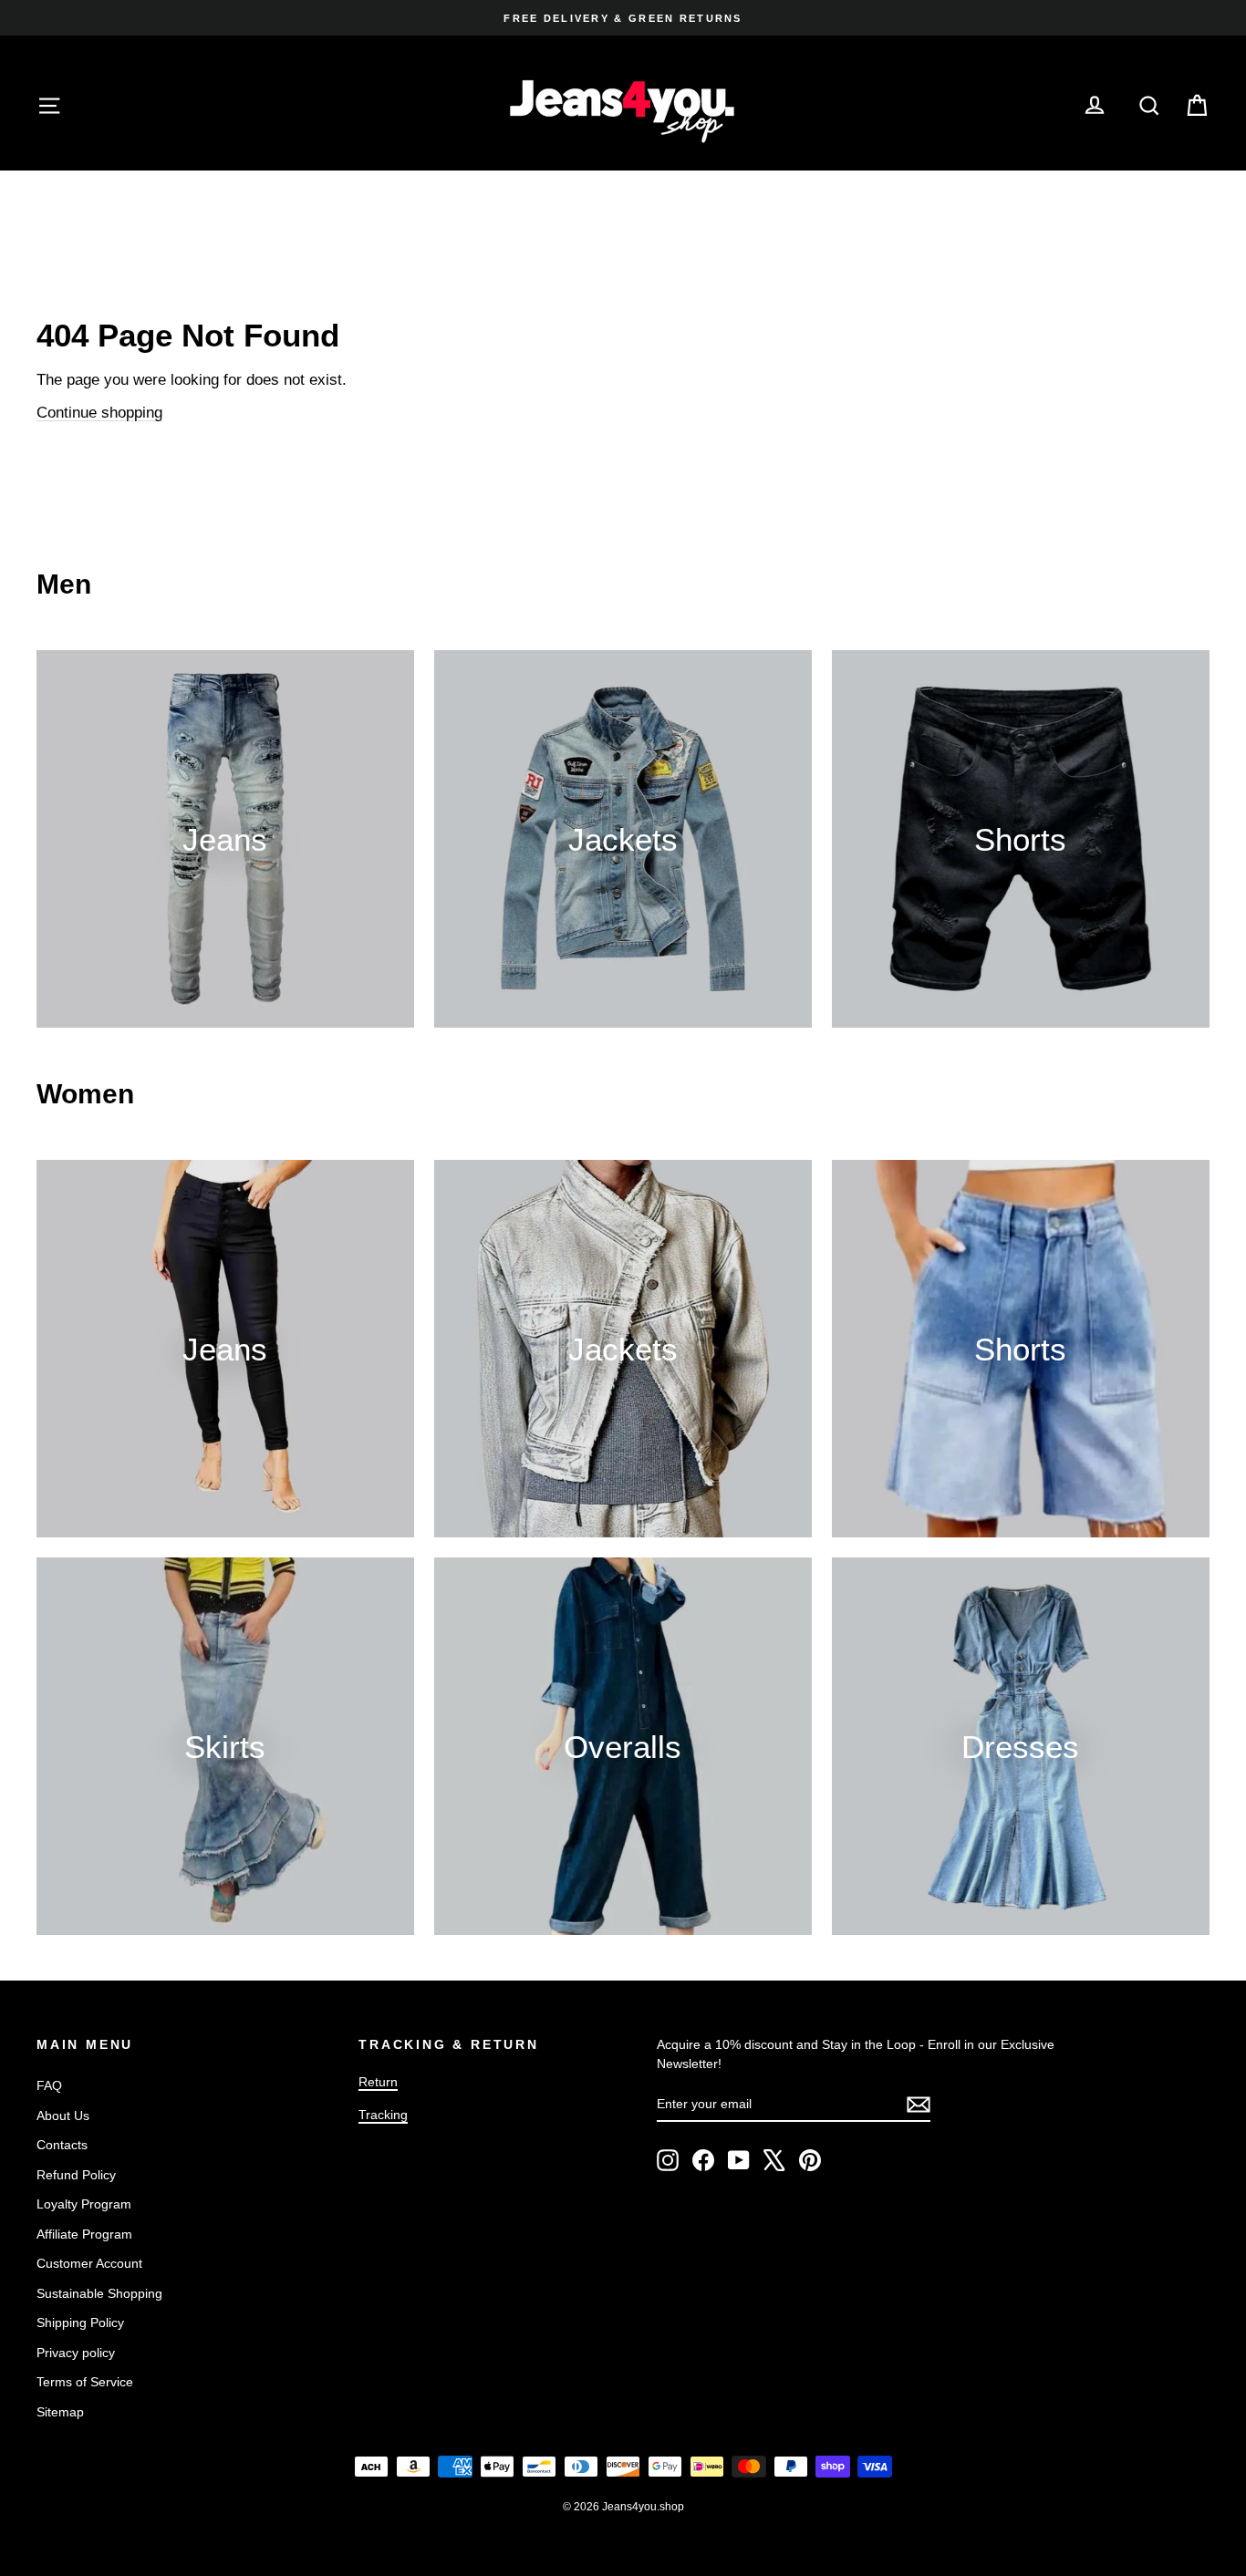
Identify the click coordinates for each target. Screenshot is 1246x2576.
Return (378, 2082)
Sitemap (60, 2412)
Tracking (383, 2115)
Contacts (62, 2145)
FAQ (49, 2085)
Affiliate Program (84, 2234)
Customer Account (89, 2263)
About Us (63, 2116)
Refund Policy (76, 2175)
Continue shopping (99, 413)
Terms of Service (85, 2382)
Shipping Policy (80, 2323)
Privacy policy (76, 2353)
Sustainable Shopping (99, 2293)
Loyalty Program (84, 2204)
